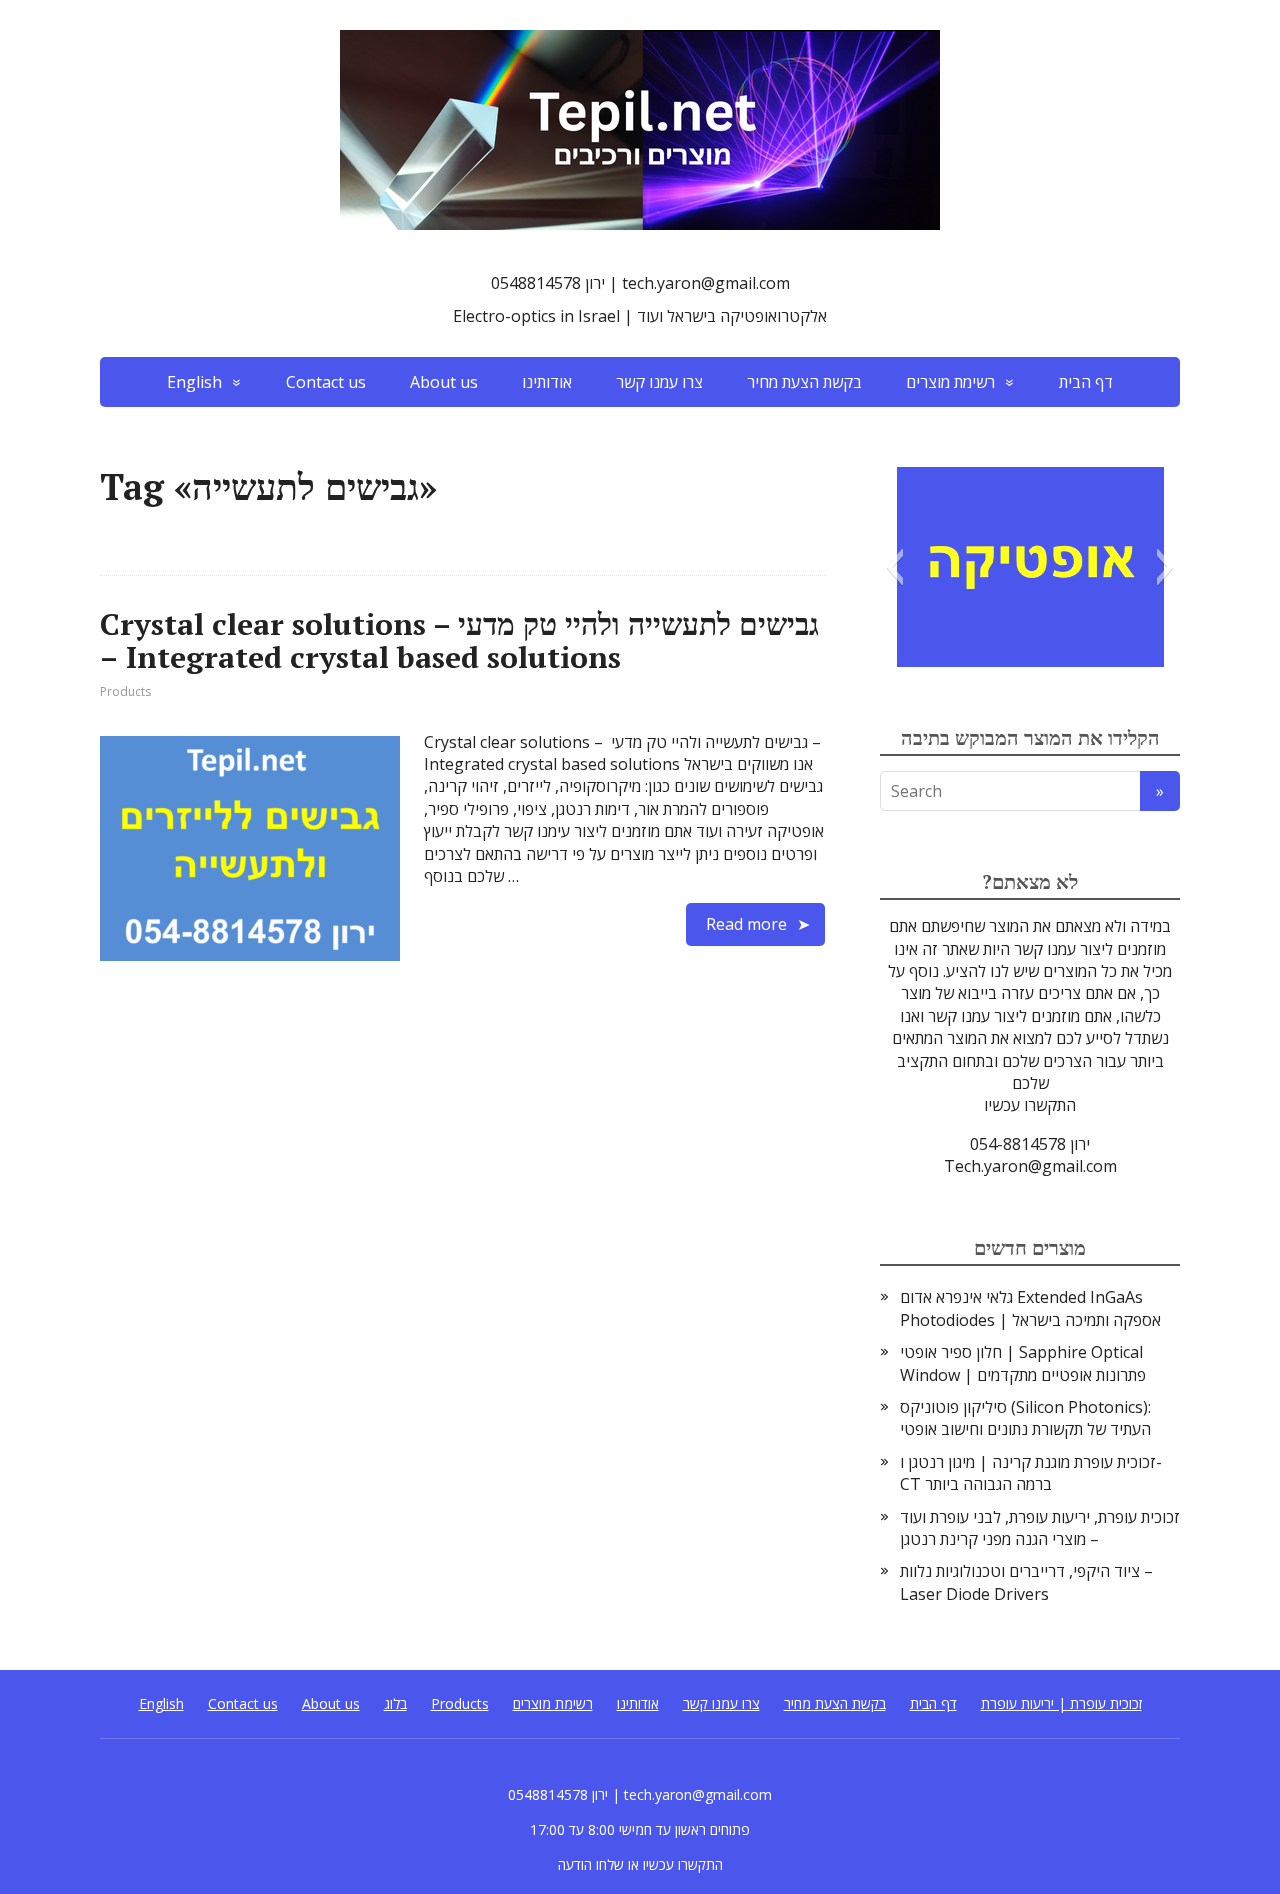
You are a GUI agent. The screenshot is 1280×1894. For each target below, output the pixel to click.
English (194, 382)
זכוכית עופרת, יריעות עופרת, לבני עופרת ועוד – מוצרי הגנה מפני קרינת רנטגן (1040, 1528)
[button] (894, 567)
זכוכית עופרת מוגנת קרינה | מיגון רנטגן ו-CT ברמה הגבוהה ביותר (1031, 1473)
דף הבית (1086, 382)
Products (125, 691)
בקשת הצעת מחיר (804, 382)
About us (444, 382)
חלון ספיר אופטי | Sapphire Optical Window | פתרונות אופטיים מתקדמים (1023, 1363)
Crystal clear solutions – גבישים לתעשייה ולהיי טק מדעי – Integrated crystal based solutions (459, 640)
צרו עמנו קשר (659, 382)
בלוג (395, 1703)
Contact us (326, 382)
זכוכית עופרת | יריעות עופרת (1061, 1703)
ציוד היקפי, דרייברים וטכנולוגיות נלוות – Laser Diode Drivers (1026, 1582)
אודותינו (547, 382)
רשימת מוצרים (950, 382)
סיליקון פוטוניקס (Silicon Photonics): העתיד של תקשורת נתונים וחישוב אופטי (1025, 1418)
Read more (746, 924)
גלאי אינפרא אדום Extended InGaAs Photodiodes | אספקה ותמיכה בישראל (1030, 1308)
